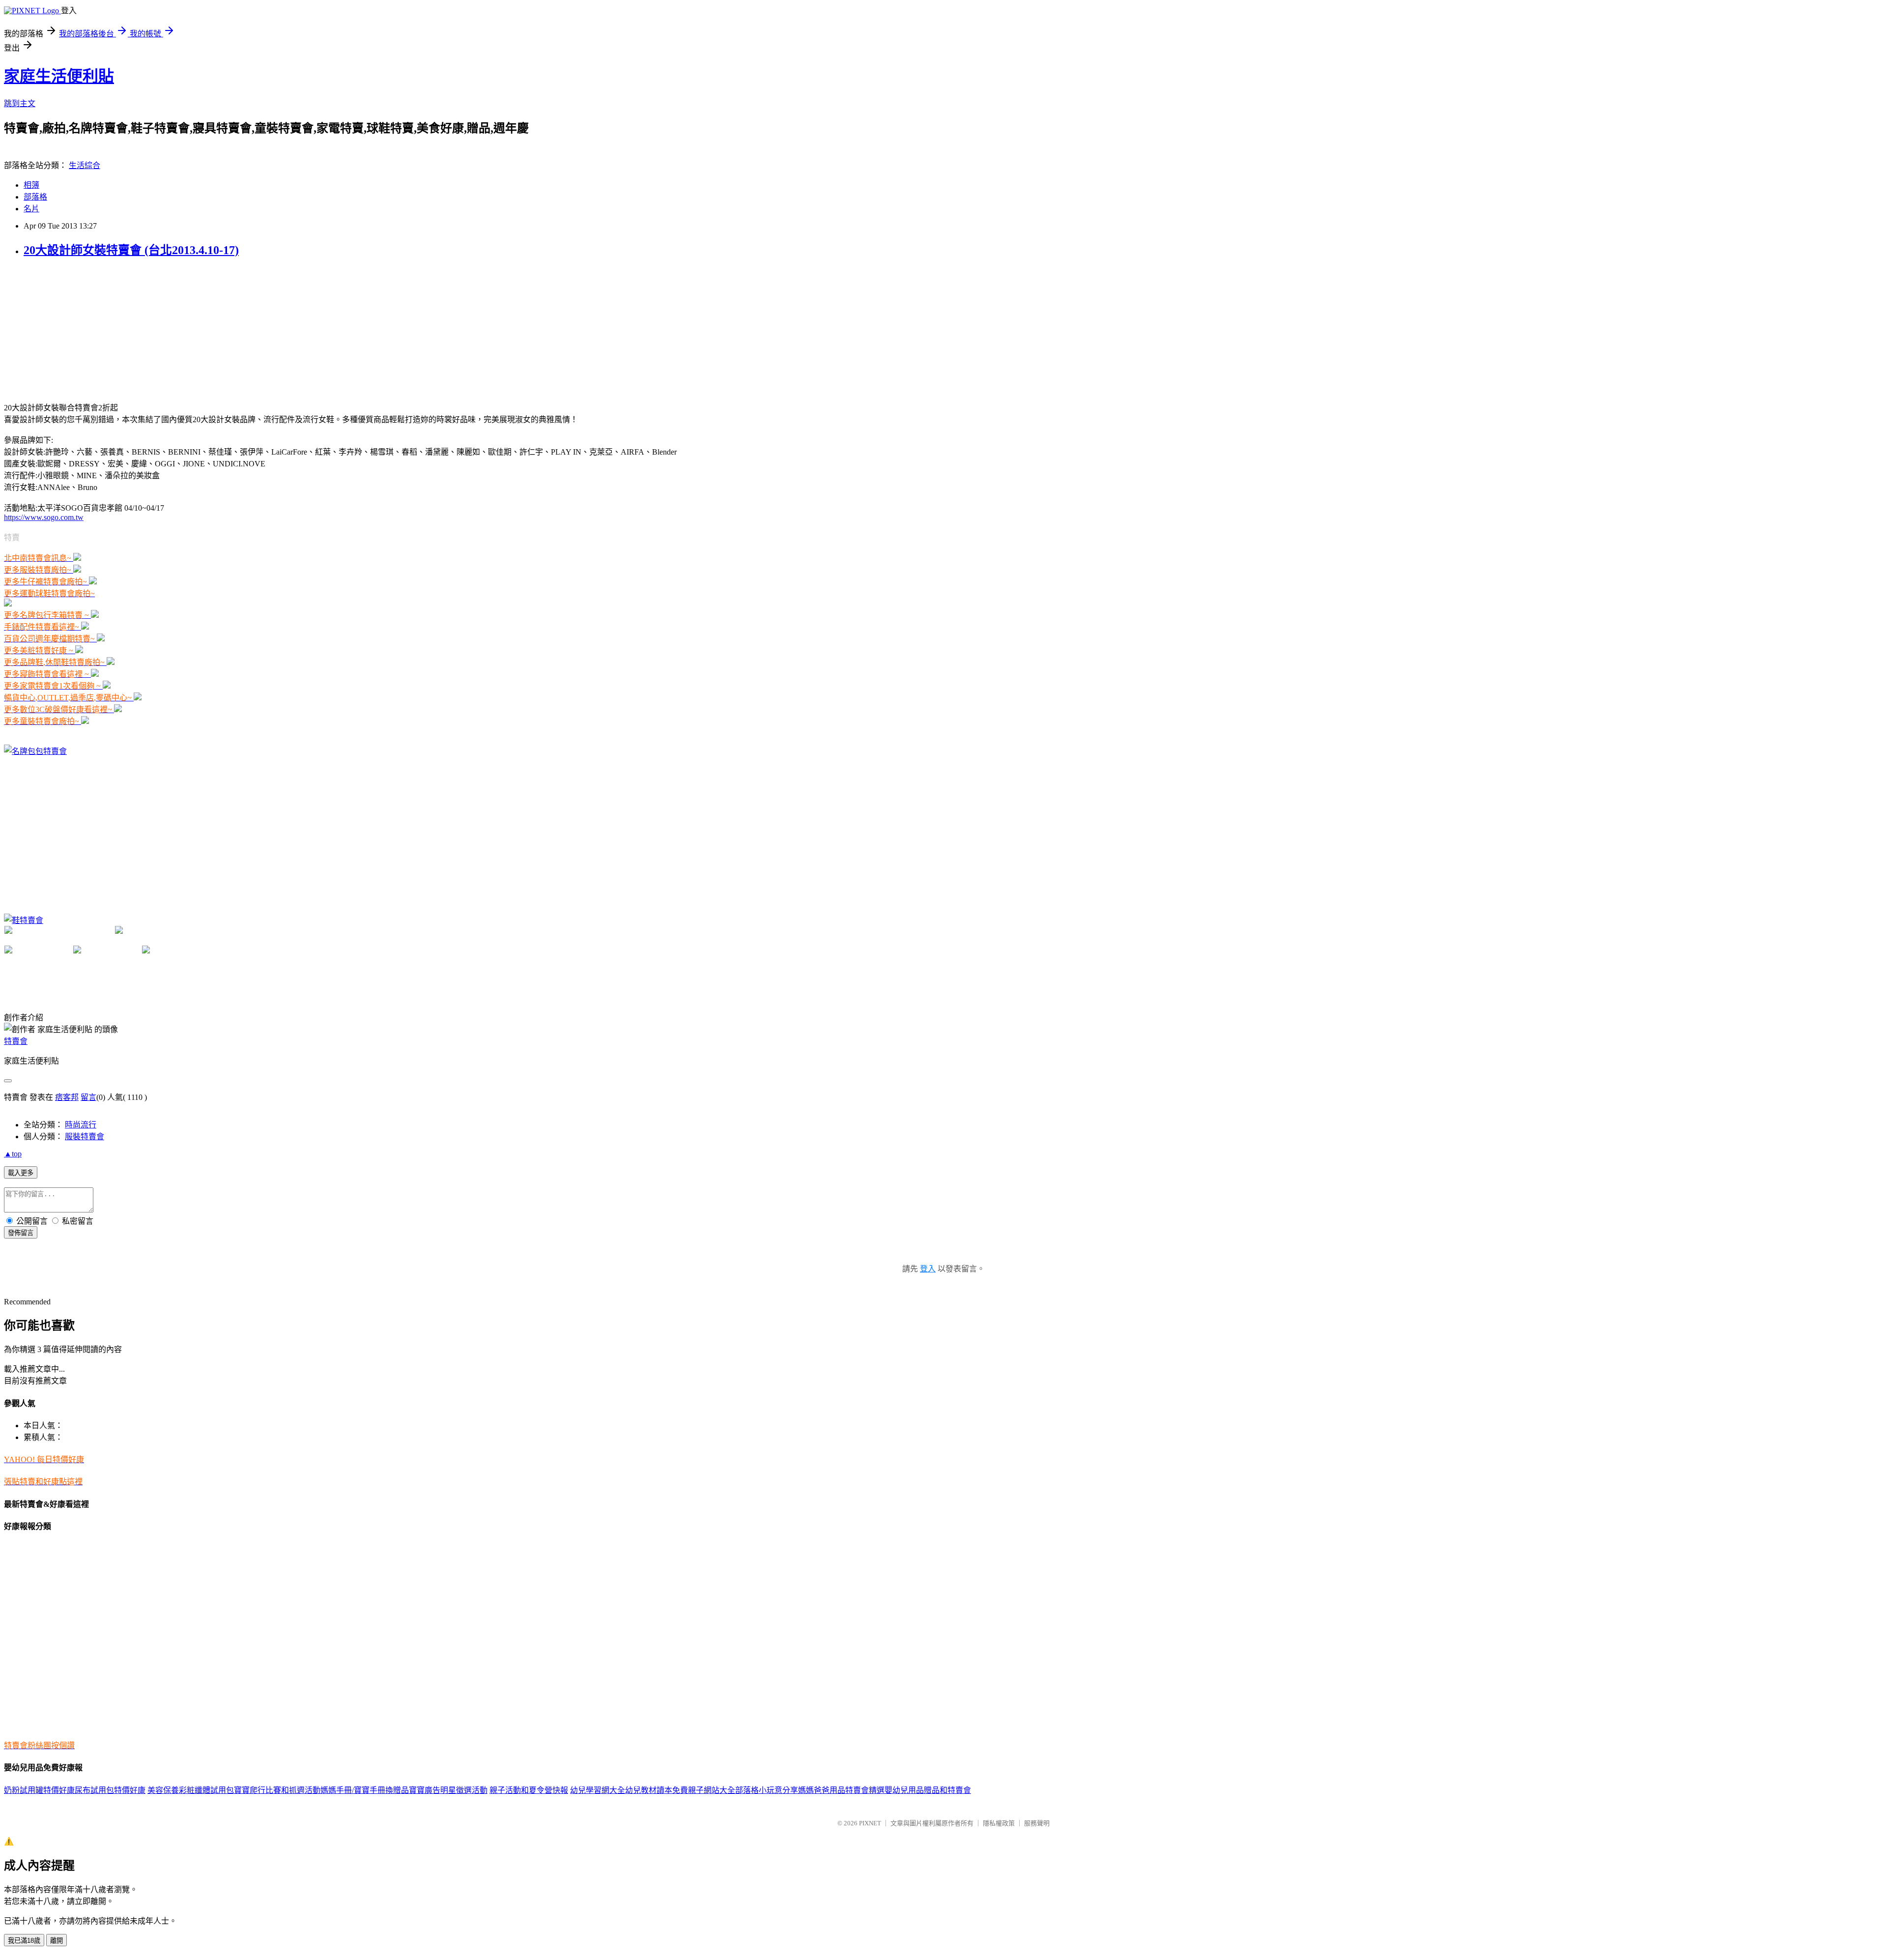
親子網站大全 (712, 1790)
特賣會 (16, 1041)
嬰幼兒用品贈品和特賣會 (928, 1790)
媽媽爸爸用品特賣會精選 (841, 1790)
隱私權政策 (999, 1823)
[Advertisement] (78, 329)
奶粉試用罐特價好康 (39, 1790)
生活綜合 (85, 165)
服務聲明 (1037, 1823)
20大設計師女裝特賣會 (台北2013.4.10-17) (131, 250)
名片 (31, 209)
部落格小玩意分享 (767, 1790)
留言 (88, 1097)
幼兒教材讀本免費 (657, 1790)
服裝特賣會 (85, 1137)
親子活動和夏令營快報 (529, 1790)
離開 (57, 1941)
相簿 (31, 185)
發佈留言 (21, 1233)
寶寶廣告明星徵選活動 (448, 1790)
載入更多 (21, 1173)
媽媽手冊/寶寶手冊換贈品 (365, 1790)
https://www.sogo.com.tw (44, 517)
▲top (13, 1154)
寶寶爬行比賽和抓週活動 (277, 1790)
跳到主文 (20, 103)
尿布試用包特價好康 (110, 1790)
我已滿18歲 (24, 1941)
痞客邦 (67, 1097)
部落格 (35, 197)
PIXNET (870, 1823)
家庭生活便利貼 (59, 76)
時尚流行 (81, 1125)
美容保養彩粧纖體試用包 (191, 1790)
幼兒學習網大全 (598, 1790)
